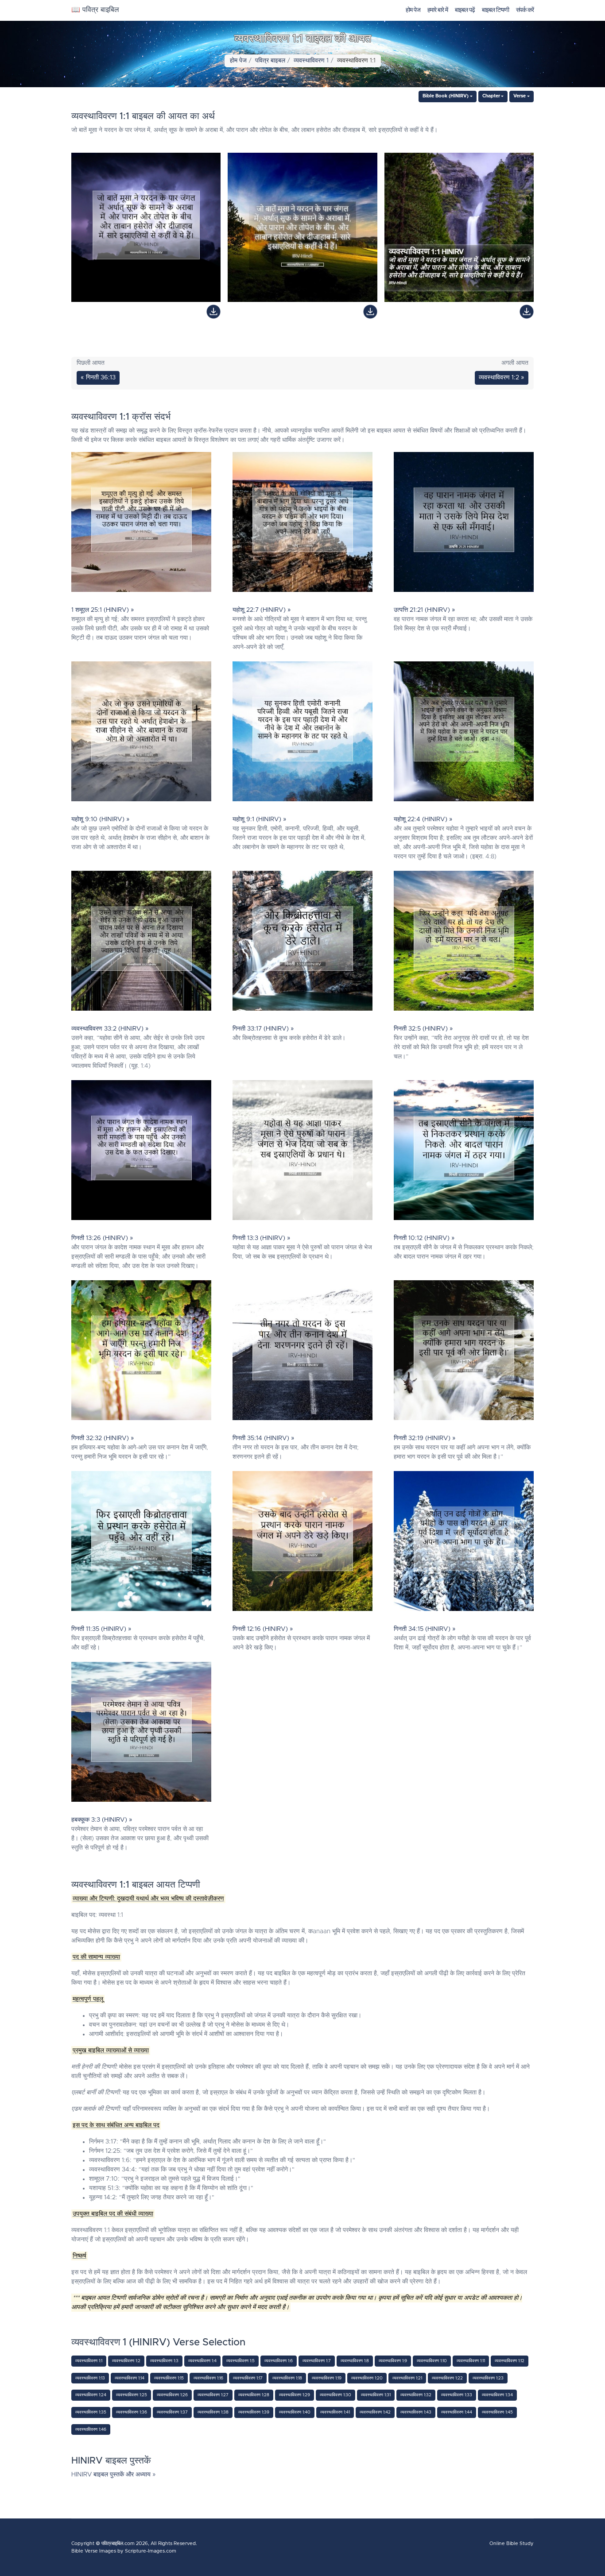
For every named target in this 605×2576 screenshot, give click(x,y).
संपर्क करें (525, 10)
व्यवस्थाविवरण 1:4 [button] (202, 2361)
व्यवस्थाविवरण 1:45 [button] (497, 2412)
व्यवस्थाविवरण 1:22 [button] (447, 2378)
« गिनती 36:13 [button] (98, 378)
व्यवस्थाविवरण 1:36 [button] (132, 2412)
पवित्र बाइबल (270, 61)
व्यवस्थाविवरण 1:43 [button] (416, 2412)
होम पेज (413, 10)
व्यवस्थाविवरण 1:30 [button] (335, 2395)
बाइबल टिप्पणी (495, 10)
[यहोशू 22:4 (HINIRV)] (464, 734)
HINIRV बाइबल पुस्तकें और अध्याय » (114, 2475)
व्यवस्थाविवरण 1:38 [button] (213, 2412)
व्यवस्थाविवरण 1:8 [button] (355, 2361)
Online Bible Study (512, 2543)
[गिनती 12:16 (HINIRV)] (302, 1543)
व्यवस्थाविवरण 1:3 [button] (164, 2361)
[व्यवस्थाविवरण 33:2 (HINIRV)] (141, 943)
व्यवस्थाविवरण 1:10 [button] (432, 2361)
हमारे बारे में (438, 10)
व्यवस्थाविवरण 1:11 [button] (471, 2361)
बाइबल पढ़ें (465, 10)
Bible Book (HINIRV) (446, 96)
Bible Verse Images (94, 2551)
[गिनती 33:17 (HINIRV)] (302, 943)
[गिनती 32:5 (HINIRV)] (464, 943)
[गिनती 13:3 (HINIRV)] (302, 1152)
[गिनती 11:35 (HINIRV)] (141, 1543)
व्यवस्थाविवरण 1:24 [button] (91, 2395)
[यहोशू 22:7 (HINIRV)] (302, 524)
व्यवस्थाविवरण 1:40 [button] (295, 2412)
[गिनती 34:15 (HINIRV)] (464, 1543)
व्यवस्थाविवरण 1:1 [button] (89, 2361)
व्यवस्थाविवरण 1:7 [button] (317, 2361)
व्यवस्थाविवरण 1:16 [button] (208, 2378)
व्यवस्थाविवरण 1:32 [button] (416, 2395)
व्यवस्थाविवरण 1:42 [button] (375, 2412)
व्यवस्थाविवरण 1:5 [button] (240, 2361)
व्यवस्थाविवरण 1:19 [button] (327, 2378)
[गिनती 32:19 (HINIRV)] (464, 1352)
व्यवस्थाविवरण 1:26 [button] (172, 2395)
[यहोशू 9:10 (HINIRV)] (141, 734)
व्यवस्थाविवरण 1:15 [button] (169, 2378)
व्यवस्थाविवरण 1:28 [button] (254, 2395)
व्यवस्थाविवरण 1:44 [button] (457, 2412)
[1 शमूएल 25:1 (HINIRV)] (141, 524)
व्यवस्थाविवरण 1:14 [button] (130, 2378)
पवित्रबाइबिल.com (118, 2543)
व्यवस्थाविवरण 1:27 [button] (213, 2395)
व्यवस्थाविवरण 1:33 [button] (457, 2395)
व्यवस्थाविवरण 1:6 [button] (279, 2361)
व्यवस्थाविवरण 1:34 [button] (497, 2395)
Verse (520, 96)
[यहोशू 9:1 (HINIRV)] (302, 734)
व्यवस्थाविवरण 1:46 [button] (91, 2429)
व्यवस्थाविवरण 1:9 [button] (393, 2361)
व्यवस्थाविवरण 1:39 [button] (254, 2412)
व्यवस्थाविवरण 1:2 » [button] (502, 378)
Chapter (491, 96)
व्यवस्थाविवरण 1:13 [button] (90, 2378)
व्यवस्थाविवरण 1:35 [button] (91, 2412)
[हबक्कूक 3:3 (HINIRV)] (141, 1734)
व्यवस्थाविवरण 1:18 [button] (287, 2378)
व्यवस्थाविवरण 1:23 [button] (488, 2378)
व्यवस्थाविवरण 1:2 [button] (126, 2361)
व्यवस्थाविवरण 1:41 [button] (335, 2412)
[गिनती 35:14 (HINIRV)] (302, 1352)
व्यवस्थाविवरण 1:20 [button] (367, 2378)
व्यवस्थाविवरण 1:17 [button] (248, 2378)
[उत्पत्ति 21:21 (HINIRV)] (464, 524)
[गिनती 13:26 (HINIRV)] (141, 1152)
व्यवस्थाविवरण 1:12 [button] (510, 2361)
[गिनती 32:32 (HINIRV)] (141, 1352)
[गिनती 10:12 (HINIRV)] (464, 1152)
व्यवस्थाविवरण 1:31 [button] (376, 2395)
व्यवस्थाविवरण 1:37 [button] (172, 2412)
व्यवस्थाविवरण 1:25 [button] (132, 2395)
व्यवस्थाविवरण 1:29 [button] (295, 2395)
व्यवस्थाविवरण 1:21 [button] (407, 2378)
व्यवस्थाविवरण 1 (311, 61)
